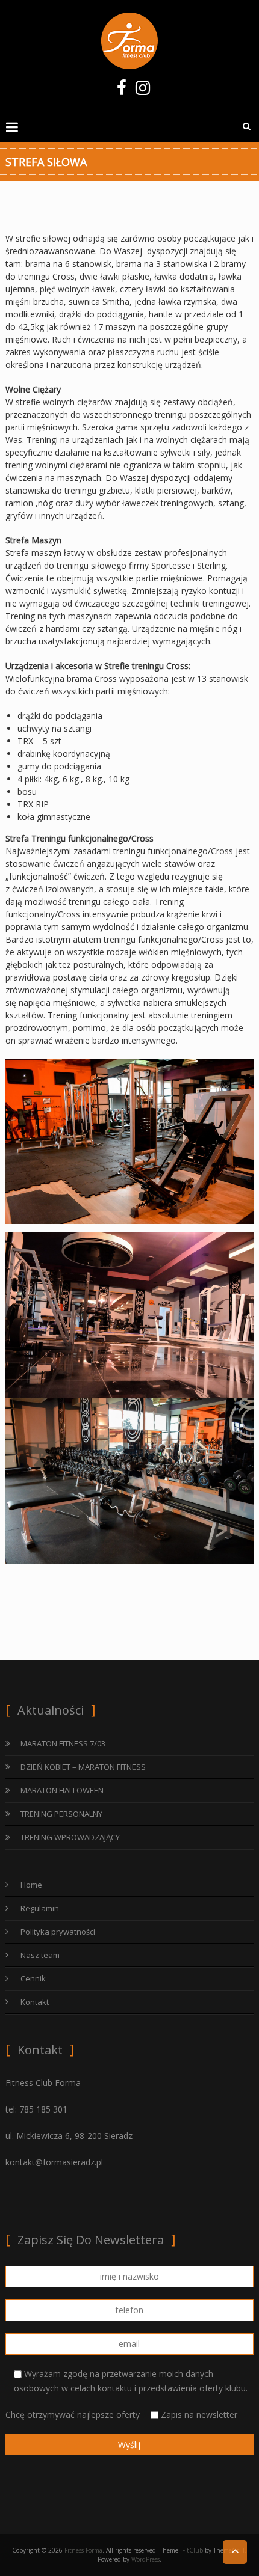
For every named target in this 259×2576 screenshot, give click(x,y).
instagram (143, 91)
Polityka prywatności (58, 1932)
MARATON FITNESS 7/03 (63, 1743)
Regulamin (40, 1908)
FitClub (192, 2550)
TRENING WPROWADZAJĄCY (70, 1837)
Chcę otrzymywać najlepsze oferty (121, 2415)
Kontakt (35, 2002)
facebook (122, 91)
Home (31, 1885)
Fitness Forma (83, 2550)
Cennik (33, 1978)
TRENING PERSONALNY (61, 1814)
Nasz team (40, 1955)
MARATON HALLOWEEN (62, 1790)
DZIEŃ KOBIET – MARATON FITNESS (83, 1767)
